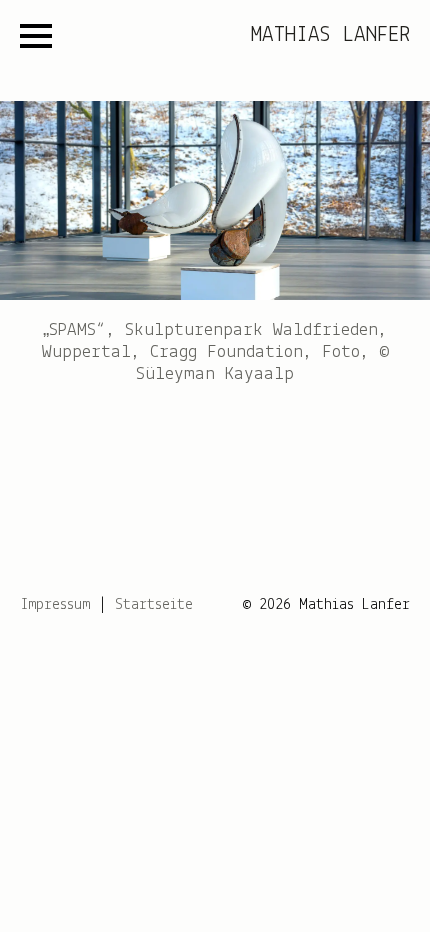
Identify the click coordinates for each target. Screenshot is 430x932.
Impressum (55, 605)
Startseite (154, 605)
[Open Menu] (36, 36)
